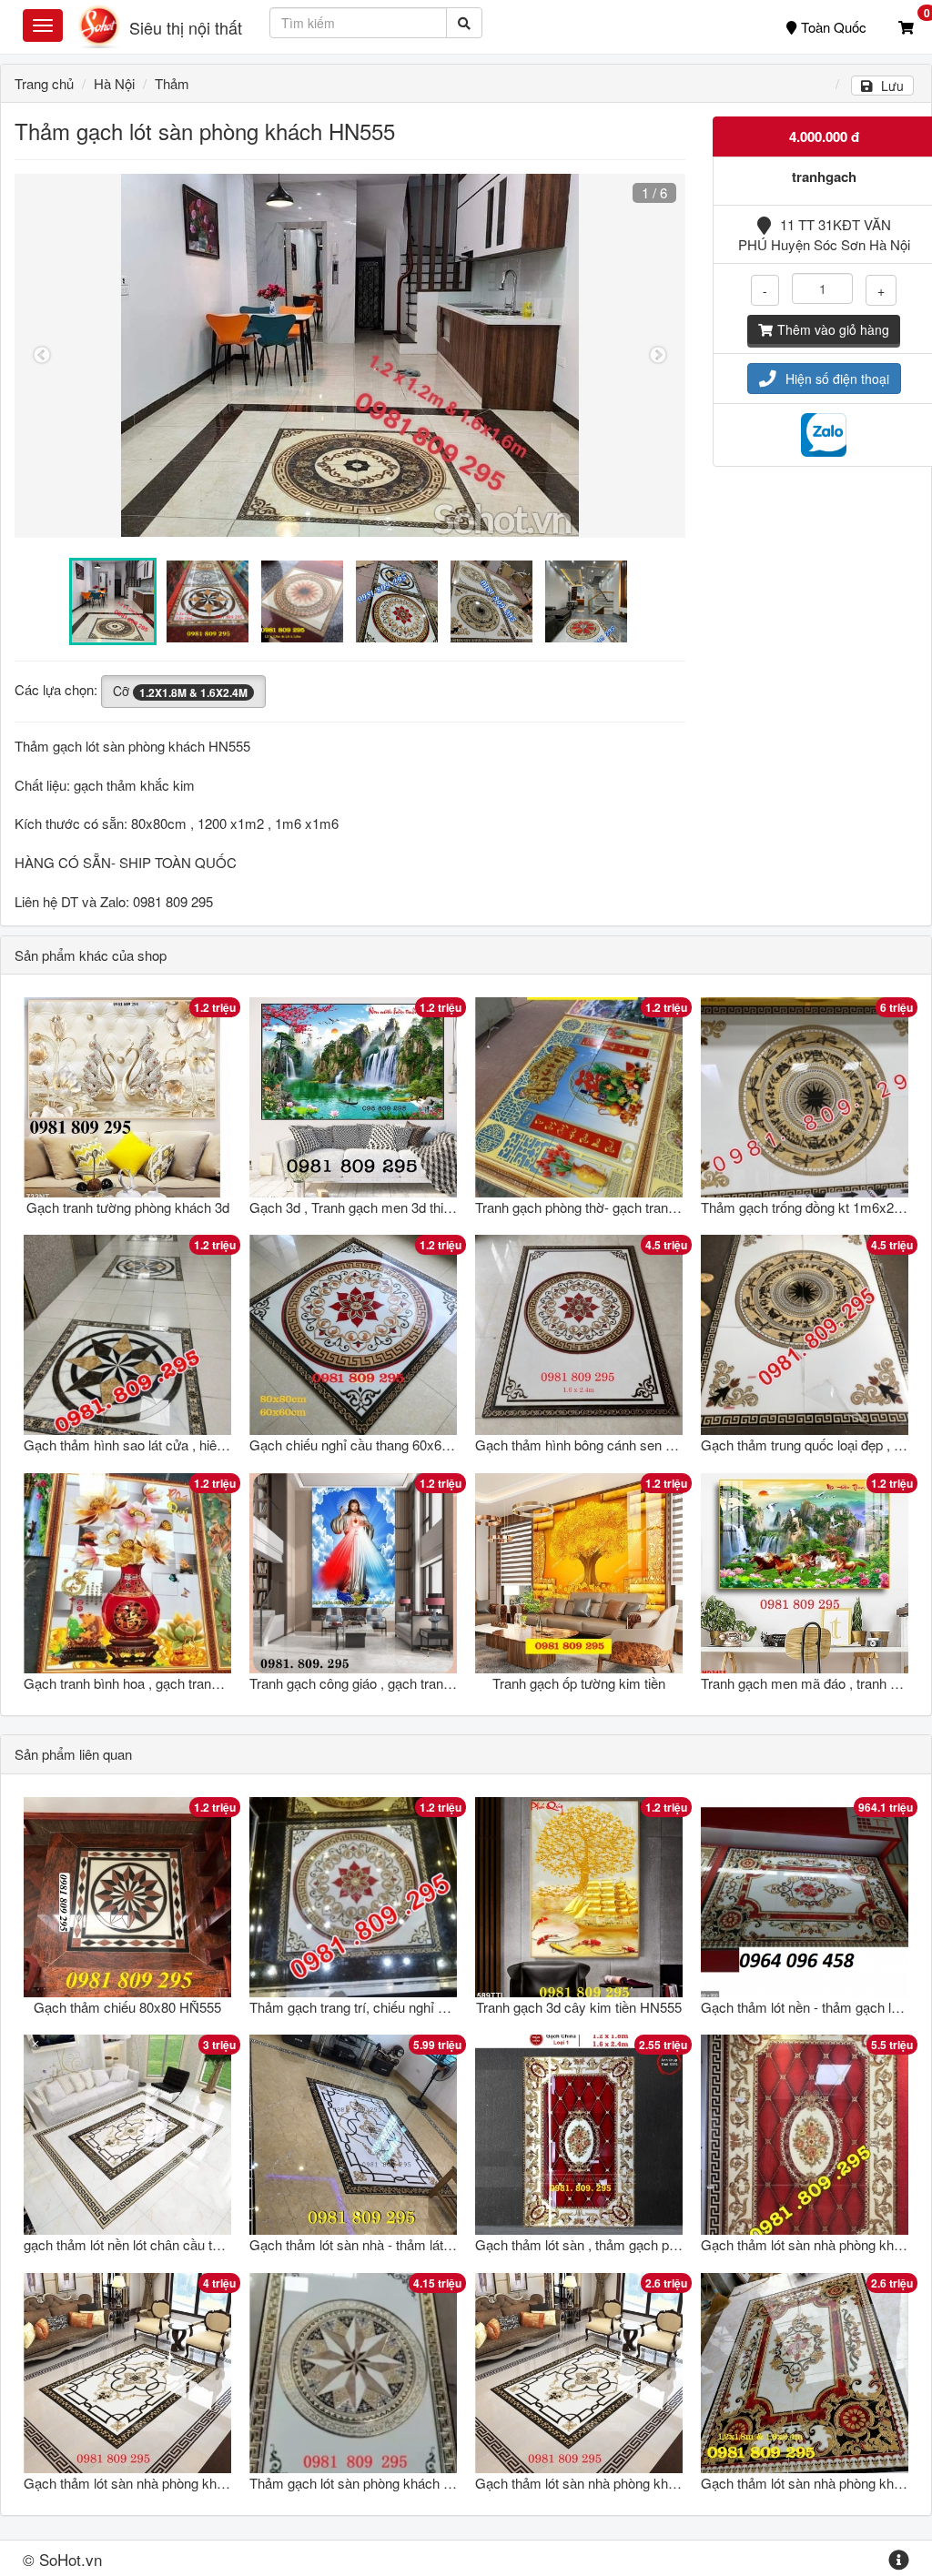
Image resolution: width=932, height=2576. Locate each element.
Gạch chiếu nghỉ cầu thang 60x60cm (359, 1445)
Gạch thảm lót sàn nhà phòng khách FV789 (152, 2483)
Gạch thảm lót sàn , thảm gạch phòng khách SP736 (628, 2244)
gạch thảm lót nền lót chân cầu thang (132, 2244)
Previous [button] (42, 356)
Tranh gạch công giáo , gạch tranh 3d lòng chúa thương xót (423, 1683)
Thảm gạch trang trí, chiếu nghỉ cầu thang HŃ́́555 (395, 2007)
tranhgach (824, 177)
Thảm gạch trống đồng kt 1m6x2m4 (807, 1207)
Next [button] (658, 356)
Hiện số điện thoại (837, 379)
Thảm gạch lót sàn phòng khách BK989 (366, 2483)
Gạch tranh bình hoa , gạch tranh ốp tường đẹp (162, 1683)
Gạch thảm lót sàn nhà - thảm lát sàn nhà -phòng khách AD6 (429, 2244)
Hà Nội (114, 83)
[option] (350, 356)
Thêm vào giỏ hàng (833, 329)
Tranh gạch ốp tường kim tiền (579, 1683)
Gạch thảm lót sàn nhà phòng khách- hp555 (605, 2483)
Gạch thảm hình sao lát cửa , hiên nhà (137, 1445)
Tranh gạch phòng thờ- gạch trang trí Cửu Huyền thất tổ (639, 1207)
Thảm (172, 83)
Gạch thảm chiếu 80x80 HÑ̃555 (127, 2007)
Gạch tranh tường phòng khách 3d (128, 1207)
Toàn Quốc (834, 27)
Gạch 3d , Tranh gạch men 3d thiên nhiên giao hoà (398, 1207)
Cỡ (180, 691)
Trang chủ (44, 83)
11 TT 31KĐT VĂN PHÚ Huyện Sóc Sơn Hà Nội (824, 234)
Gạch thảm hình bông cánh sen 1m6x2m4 (600, 1445)
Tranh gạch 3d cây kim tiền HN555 (579, 2007)
